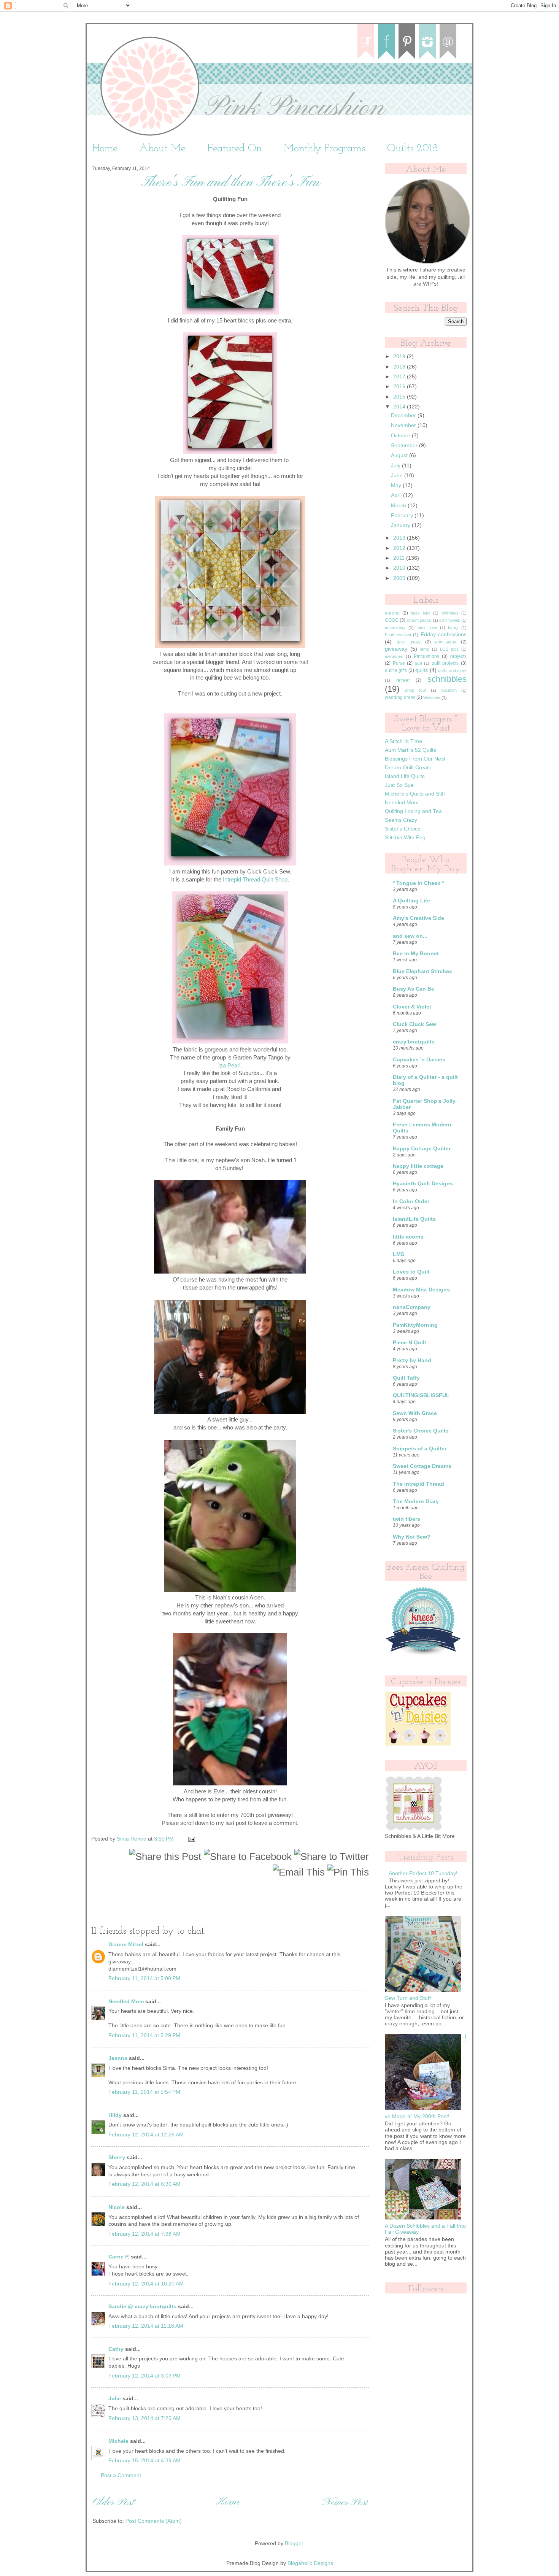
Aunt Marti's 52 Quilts (411, 750)
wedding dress (400, 697)
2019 (400, 357)
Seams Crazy (401, 820)
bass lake (421, 613)
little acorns (408, 1237)
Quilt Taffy (406, 1378)
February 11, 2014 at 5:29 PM (144, 2035)
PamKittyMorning (415, 1325)
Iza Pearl (229, 1066)
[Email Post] (191, 1839)
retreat (403, 680)
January (401, 525)
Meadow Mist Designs (421, 1290)
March (399, 506)
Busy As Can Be (414, 989)
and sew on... (410, 936)
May (397, 485)
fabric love (427, 627)
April (397, 495)
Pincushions (426, 656)
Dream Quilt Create (408, 768)
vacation (449, 690)
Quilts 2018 (412, 149)
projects (458, 656)
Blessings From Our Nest (415, 759)
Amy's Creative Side (418, 918)
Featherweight (398, 635)
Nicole (117, 2207)
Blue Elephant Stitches (422, 971)
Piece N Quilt (410, 1343)
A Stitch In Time (403, 741)
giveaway (396, 649)
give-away (446, 642)
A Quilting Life (411, 901)
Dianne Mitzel (126, 1945)
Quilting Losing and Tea (413, 811)
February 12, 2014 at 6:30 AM (145, 2184)
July (396, 466)
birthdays (450, 613)
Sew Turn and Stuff (408, 1998)
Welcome (432, 697)
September (405, 445)
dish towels (449, 620)
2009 (400, 578)
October (401, 436)
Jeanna (118, 2058)
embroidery (395, 627)
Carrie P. (119, 2257)
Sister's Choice (403, 829)
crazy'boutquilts (414, 1042)
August (400, 455)
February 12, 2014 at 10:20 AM (146, 2284)
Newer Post (345, 2503)
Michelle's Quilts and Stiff (415, 794)
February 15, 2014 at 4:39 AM (145, 2461)
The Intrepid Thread (418, 1484)
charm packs (419, 620)
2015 (400, 397)
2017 (400, 377)
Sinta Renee (132, 1839)
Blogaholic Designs (310, 2563)
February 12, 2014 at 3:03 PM (145, 2376)
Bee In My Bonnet (416, 954)
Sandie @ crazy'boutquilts (142, 2307)
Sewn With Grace (415, 1413)
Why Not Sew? (412, 1537)
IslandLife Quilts (414, 1219)
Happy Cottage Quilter (422, 1149)
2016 (400, 387)
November (404, 425)
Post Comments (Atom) (154, 2521)
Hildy (115, 2115)
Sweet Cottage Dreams (422, 1466)
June (398, 476)
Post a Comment (121, 2475)
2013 (400, 538)
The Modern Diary (416, 1502)
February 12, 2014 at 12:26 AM (146, 2135)
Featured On (235, 149)
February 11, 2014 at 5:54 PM (144, 2092)
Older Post (113, 2503)
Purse (399, 663)
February (403, 515)
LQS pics (449, 649)
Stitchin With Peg (405, 838)
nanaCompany (412, 1307)
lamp (425, 649)
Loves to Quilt (411, 1272)
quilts (422, 670)
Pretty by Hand (412, 1360)
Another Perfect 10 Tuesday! (423, 1873)
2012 (400, 548)
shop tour (415, 690)
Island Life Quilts (405, 776)
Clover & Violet (412, 1007)
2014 (400, 407)
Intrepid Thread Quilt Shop (255, 880)
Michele (118, 2441)
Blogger (294, 2543)
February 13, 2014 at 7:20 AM (145, 2418)
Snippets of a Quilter (420, 1449)
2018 (400, 367)
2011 (400, 558)
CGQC (392, 620)
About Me (162, 149)
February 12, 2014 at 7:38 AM (145, 2234)
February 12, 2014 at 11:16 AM (146, 2326)
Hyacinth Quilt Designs (423, 1184)
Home (105, 149)
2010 (400, 568)
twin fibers (407, 1519)
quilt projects (445, 663)
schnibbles (447, 679)
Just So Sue (399, 785)
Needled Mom (126, 2002)
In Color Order (411, 1201)
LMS (399, 1254)
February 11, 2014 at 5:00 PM (144, 1978)
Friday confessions (444, 634)
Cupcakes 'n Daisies (419, 1060)
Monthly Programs (325, 149)
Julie (115, 2399)
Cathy (116, 2349)
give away (409, 642)
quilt (418, 663)
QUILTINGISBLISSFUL (421, 1395)
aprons (392, 613)
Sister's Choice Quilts (421, 1431)
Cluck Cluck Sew (414, 1024)
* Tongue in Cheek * (418, 883)
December (404, 415)
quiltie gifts (396, 670)
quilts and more (452, 670)
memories (394, 656)
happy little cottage (418, 1166)
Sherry (117, 2158)
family (453, 627)
